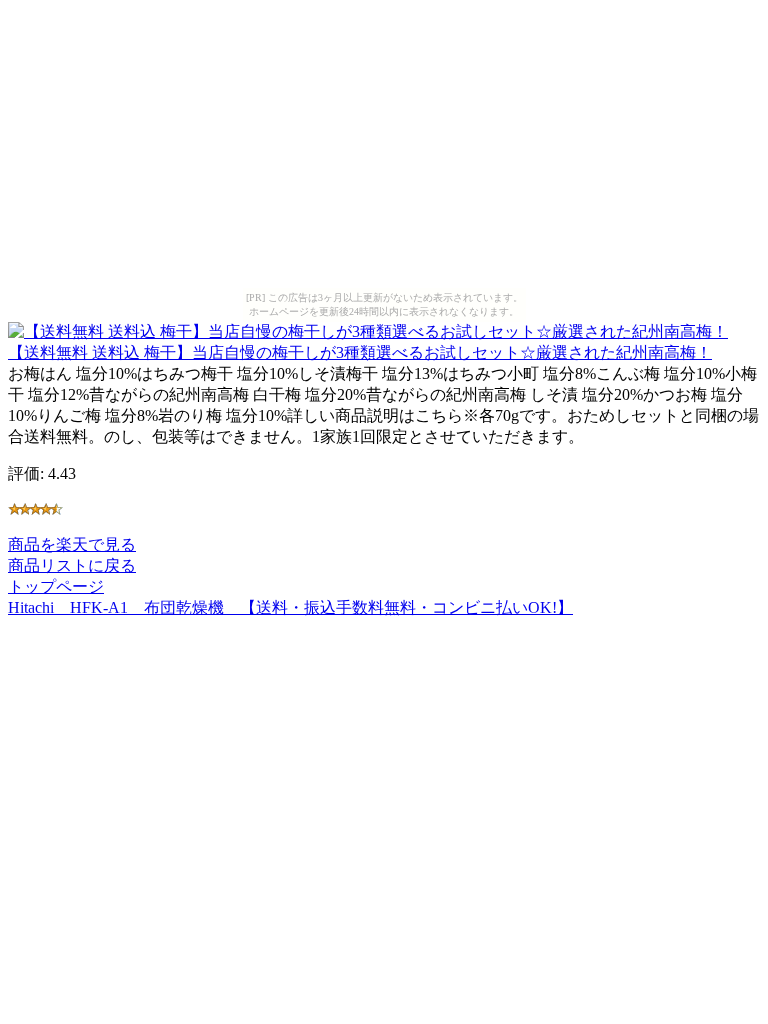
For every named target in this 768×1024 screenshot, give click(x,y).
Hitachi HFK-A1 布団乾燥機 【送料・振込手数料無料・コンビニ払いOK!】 (290, 607)
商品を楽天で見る (72, 544)
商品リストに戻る (72, 565)
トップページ (56, 586)
